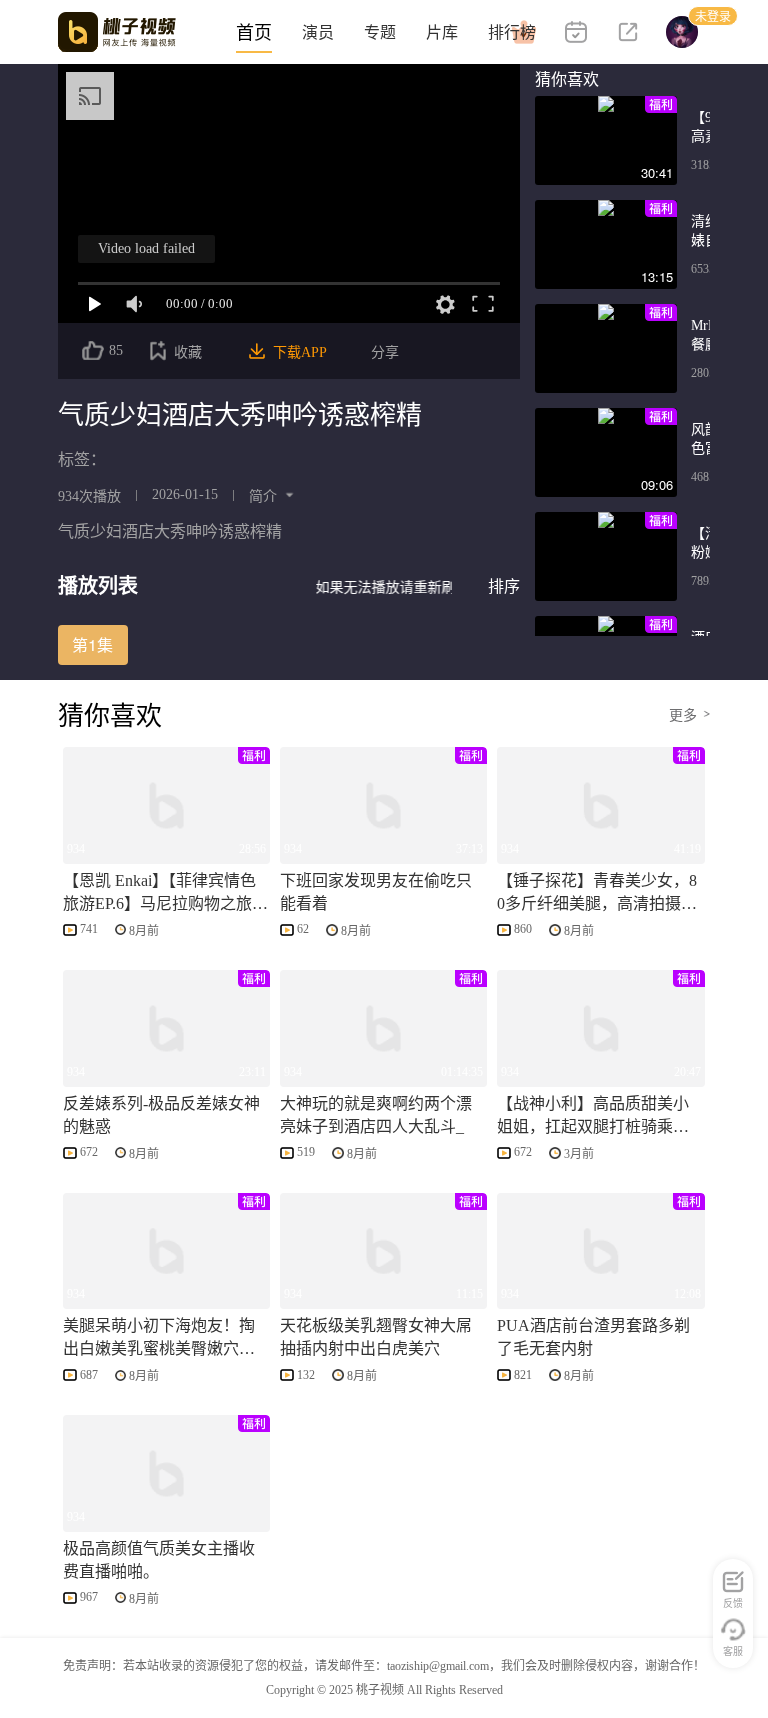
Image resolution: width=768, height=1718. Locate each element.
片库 (442, 32)
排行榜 (512, 32)
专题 (380, 32)
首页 (254, 33)
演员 (318, 32)
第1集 (92, 644)
